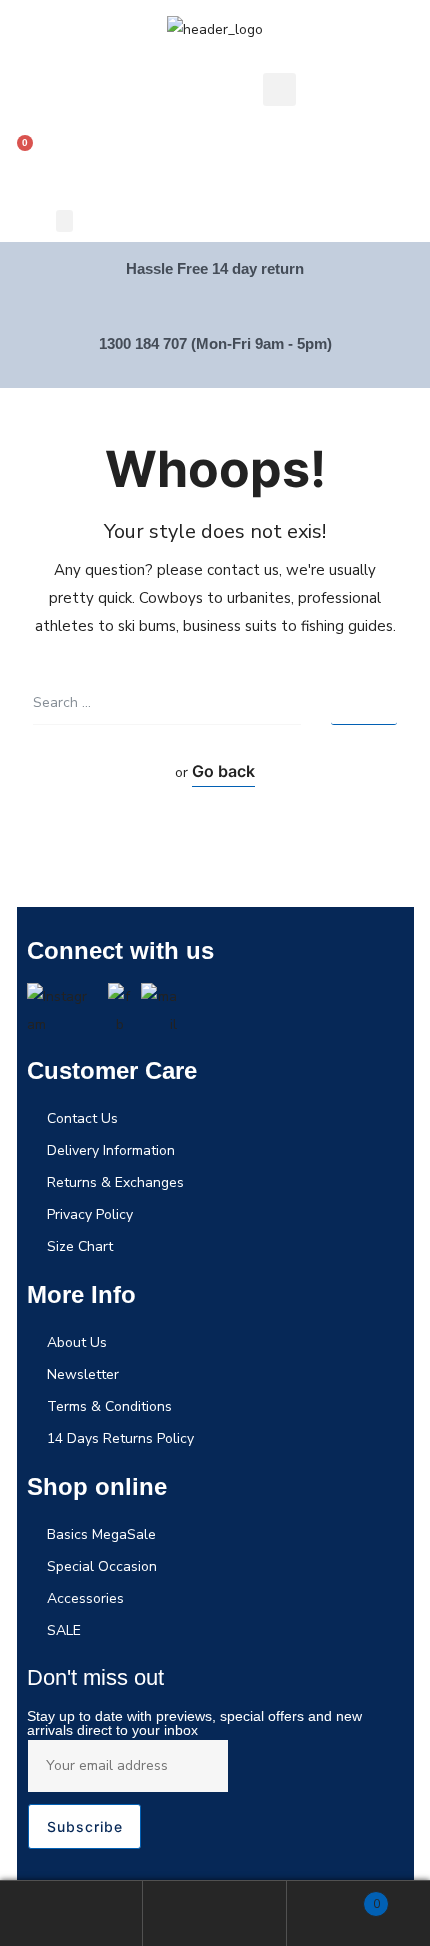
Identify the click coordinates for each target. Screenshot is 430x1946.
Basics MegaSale (101, 1534)
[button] (64, 221)
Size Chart (80, 1246)
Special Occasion (102, 1566)
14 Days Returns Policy (120, 1438)
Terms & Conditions (109, 1406)
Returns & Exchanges (115, 1182)
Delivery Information (111, 1150)
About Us (77, 1342)
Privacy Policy (90, 1214)
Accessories (85, 1598)
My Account (71, 1913)
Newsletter (83, 1374)
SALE (64, 1630)
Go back (223, 771)
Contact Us (82, 1118)
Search (214, 1913)
